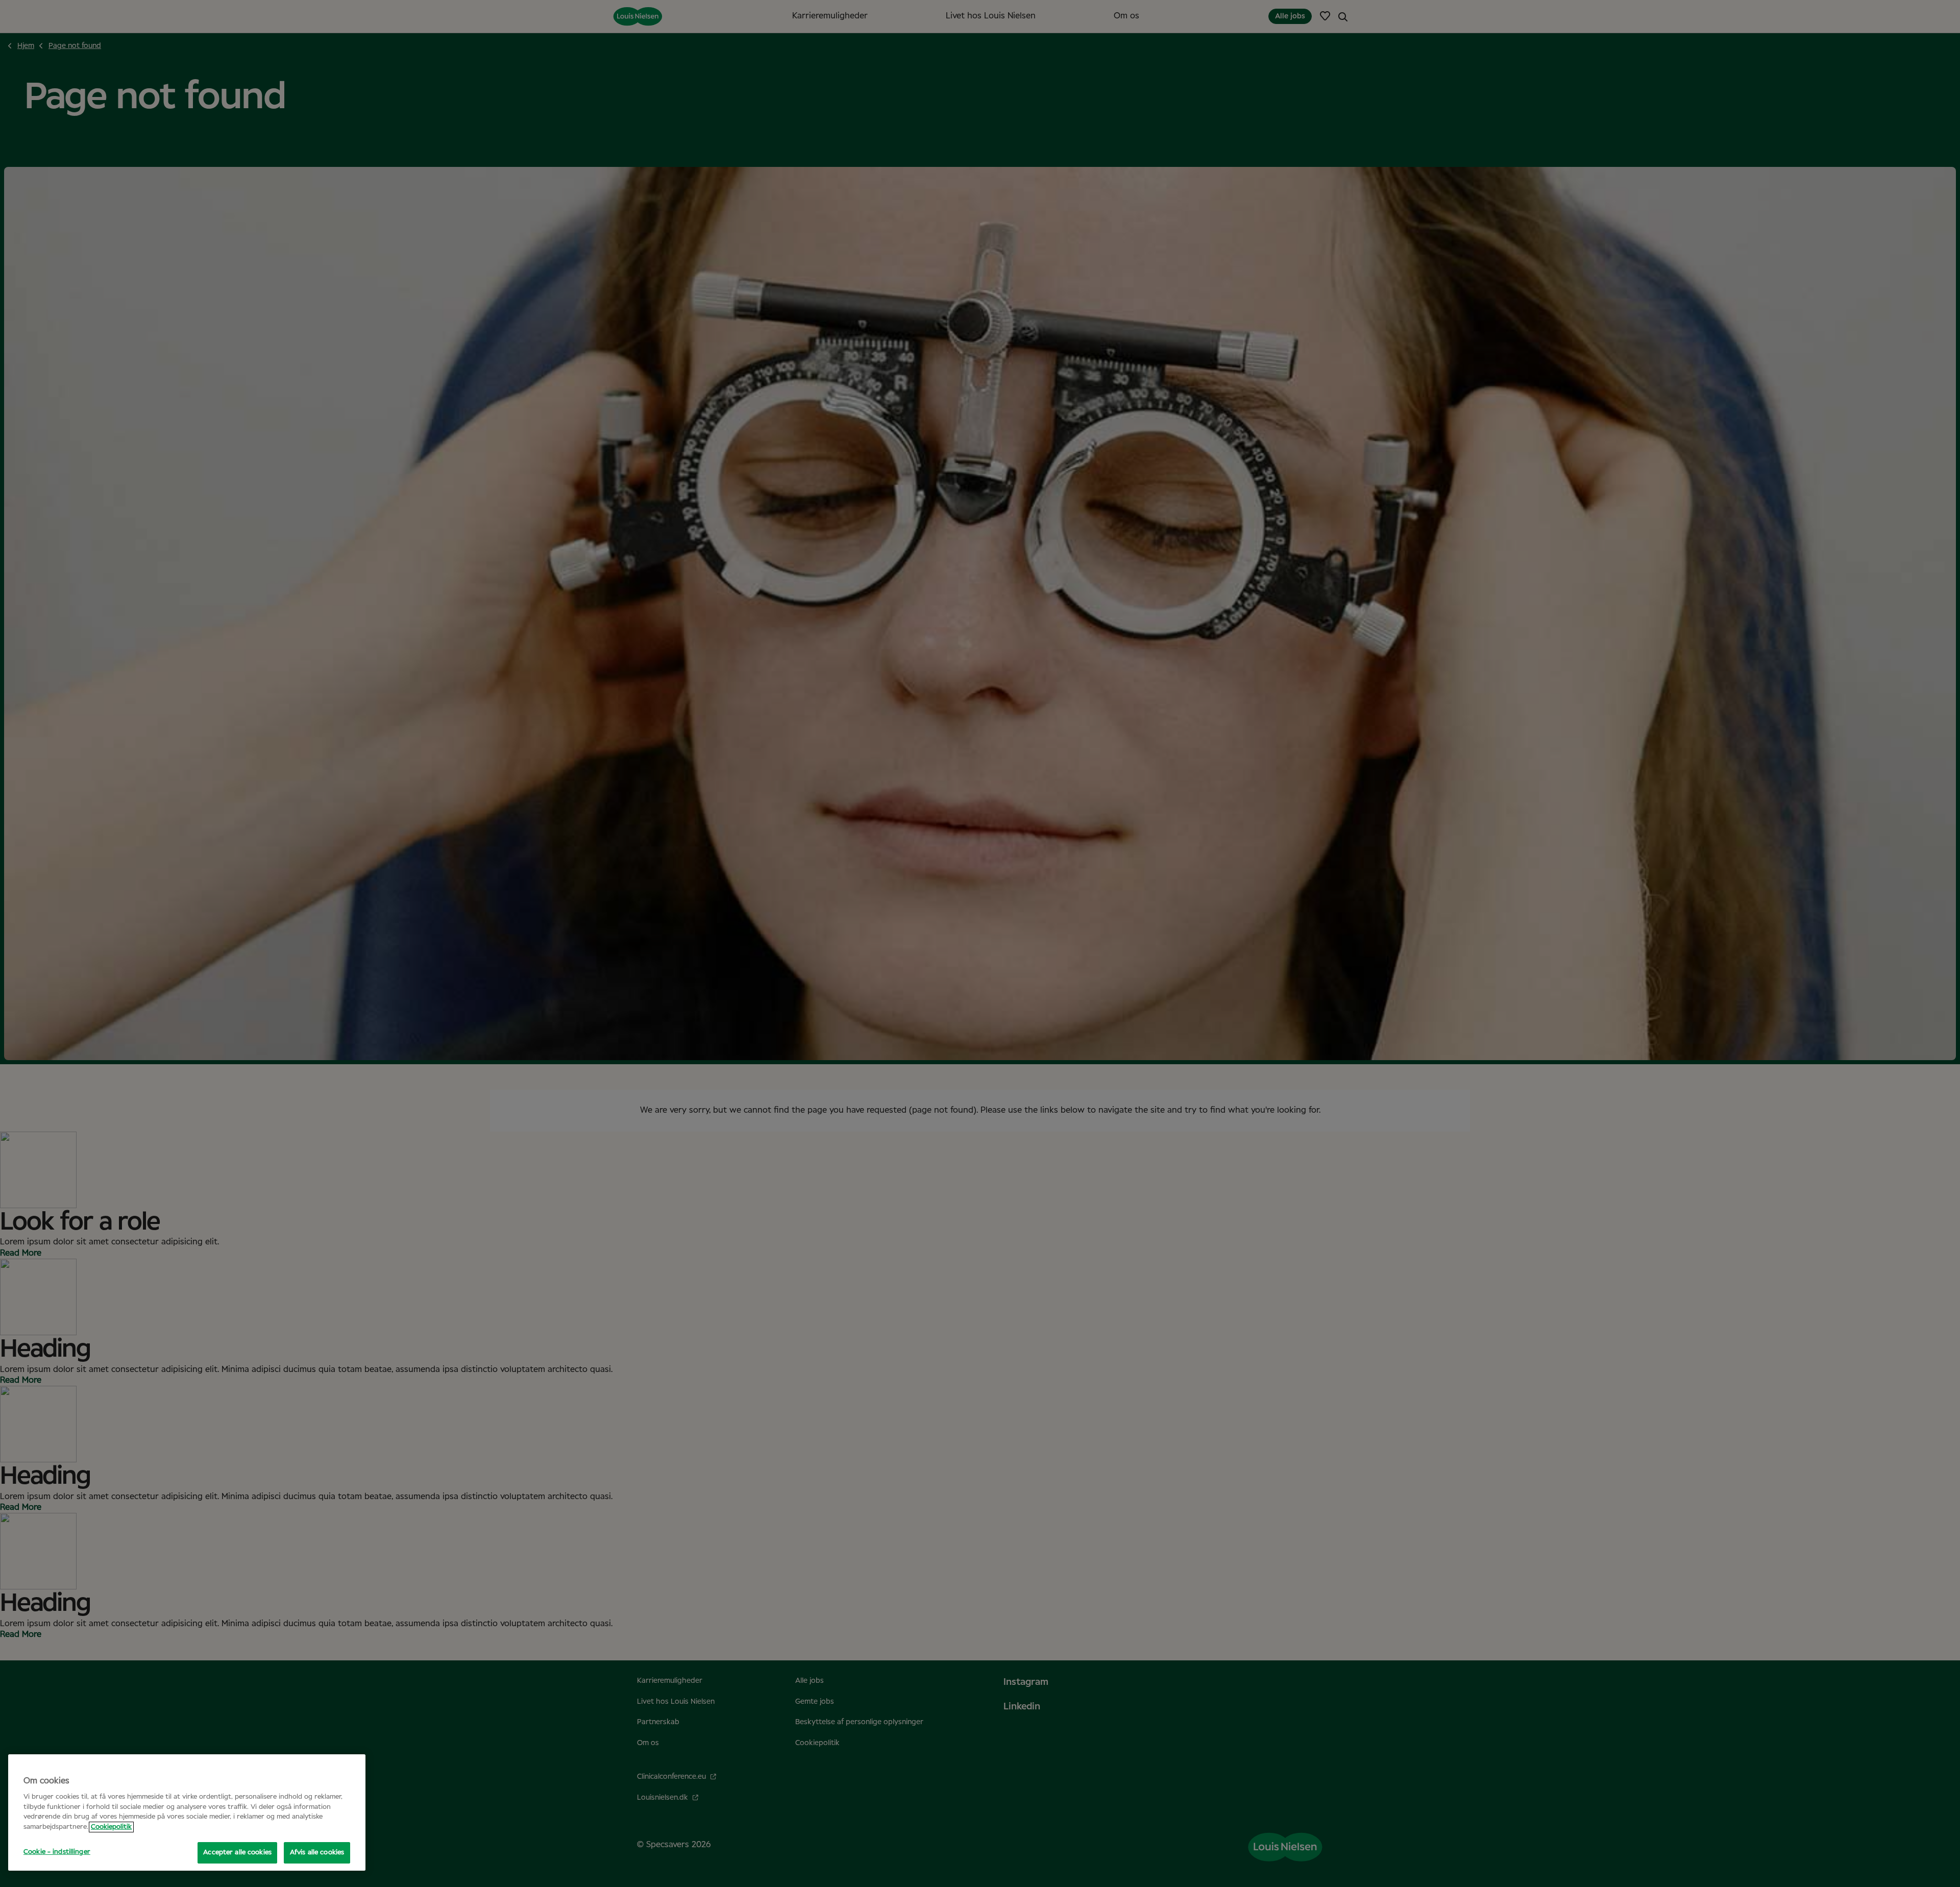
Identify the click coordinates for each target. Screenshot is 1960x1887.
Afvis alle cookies (317, 1853)
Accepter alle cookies (237, 1853)
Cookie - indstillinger (57, 1852)
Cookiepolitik (111, 1827)
